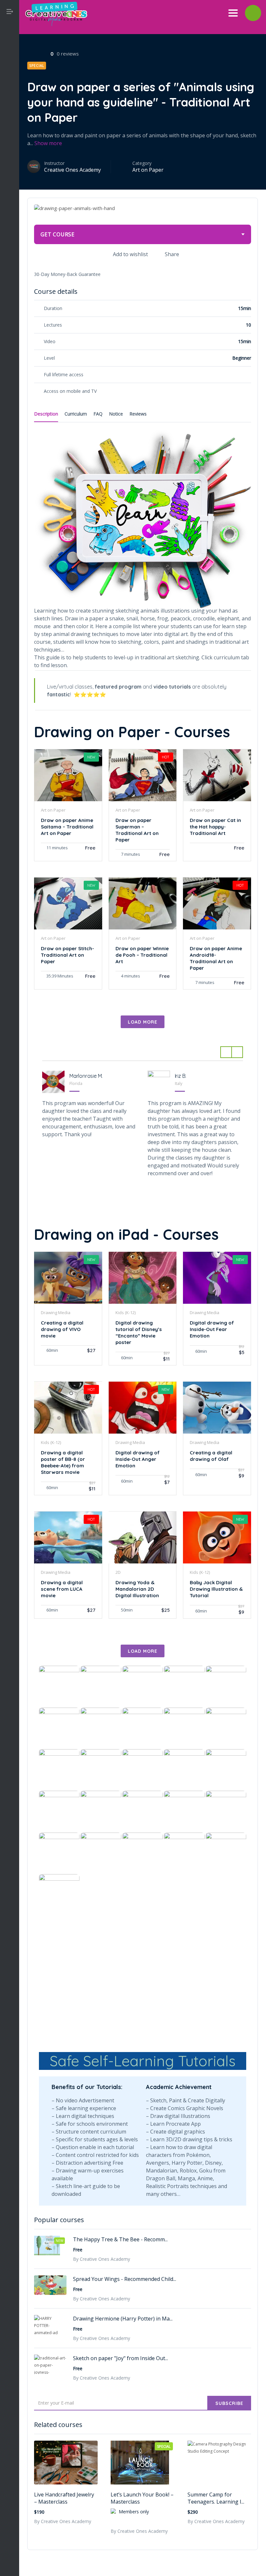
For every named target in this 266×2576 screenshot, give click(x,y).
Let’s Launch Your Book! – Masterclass (142, 2498)
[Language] (10, 158)
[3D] (10, 62)
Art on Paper (148, 170)
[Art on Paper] (10, 94)
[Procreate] (10, 205)
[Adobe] (10, 78)
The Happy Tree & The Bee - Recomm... (120, 2239)
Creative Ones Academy (73, 170)
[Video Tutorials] (10, 221)
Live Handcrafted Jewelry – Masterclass (64, 2498)
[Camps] (10, 126)
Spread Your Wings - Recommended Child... (125, 2279)
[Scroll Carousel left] (226, 1052)
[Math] (10, 174)
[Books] (10, 110)
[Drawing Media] (10, 142)
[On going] (10, 189)
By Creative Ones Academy (63, 2521)
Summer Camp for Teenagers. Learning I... (216, 2498)
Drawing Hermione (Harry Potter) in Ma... (123, 2319)
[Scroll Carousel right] (237, 1052)
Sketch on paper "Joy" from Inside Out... (121, 2358)
